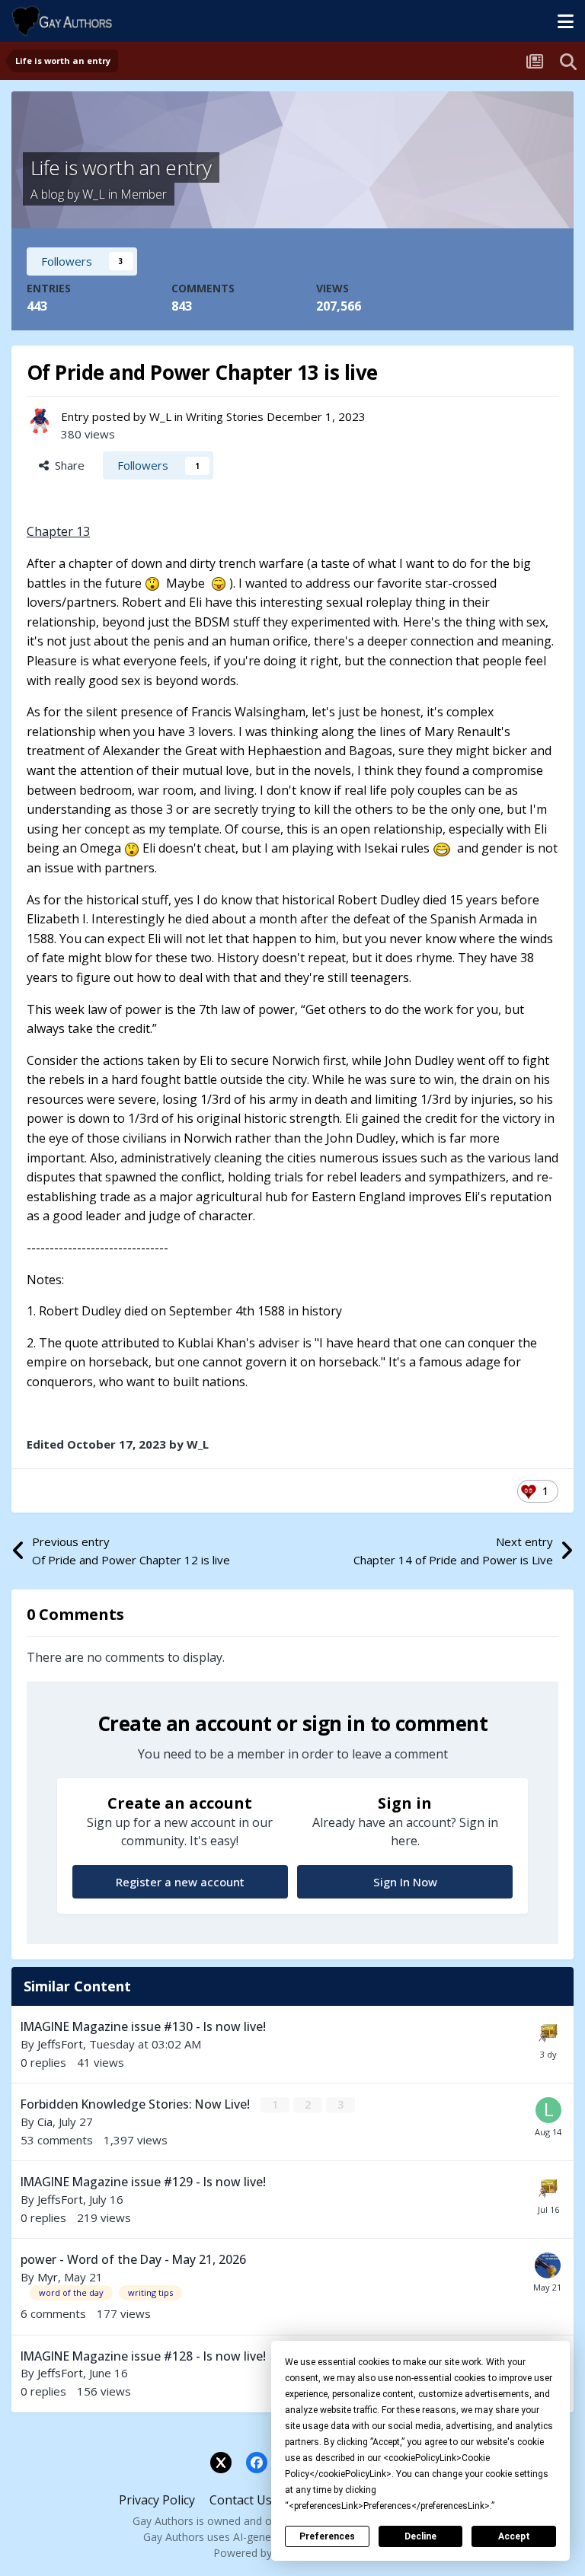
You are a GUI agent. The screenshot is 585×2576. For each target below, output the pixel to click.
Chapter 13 (58, 531)
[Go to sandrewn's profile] (548, 2265)
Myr (48, 2277)
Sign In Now (405, 1882)
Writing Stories (225, 416)
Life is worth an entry (121, 167)
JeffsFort (60, 2044)
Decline (420, 2536)
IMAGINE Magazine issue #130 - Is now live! (143, 2026)
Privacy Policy (157, 2500)
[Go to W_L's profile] (40, 421)
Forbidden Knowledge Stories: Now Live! (137, 2104)
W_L (94, 194)
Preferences (327, 2536)
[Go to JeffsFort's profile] (548, 2032)
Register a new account (180, 1882)
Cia (45, 2122)
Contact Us (241, 2500)
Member (144, 194)
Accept (514, 2536)
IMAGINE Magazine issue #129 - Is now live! (143, 2182)
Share (67, 465)
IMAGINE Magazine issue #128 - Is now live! (143, 2356)
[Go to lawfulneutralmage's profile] (548, 2110)
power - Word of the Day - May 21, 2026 (133, 2259)
